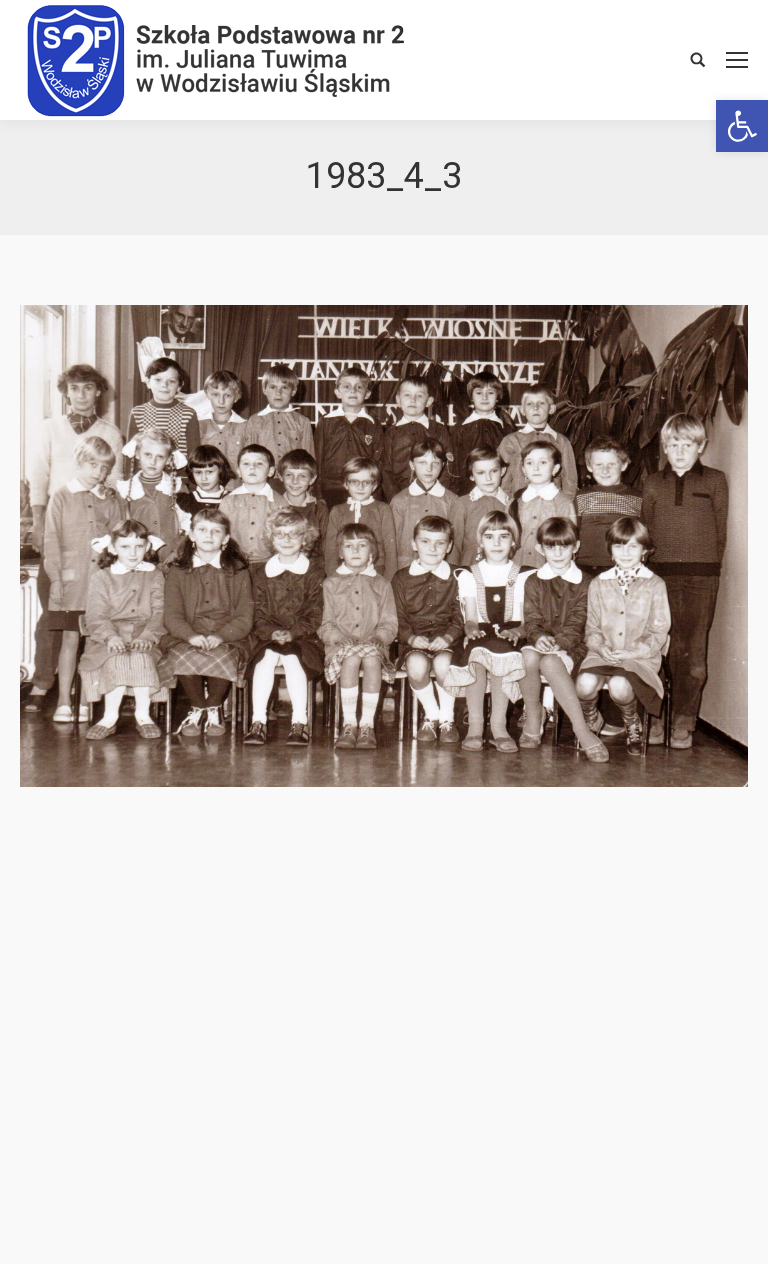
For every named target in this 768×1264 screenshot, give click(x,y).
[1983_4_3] (384, 546)
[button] (742, 126)
